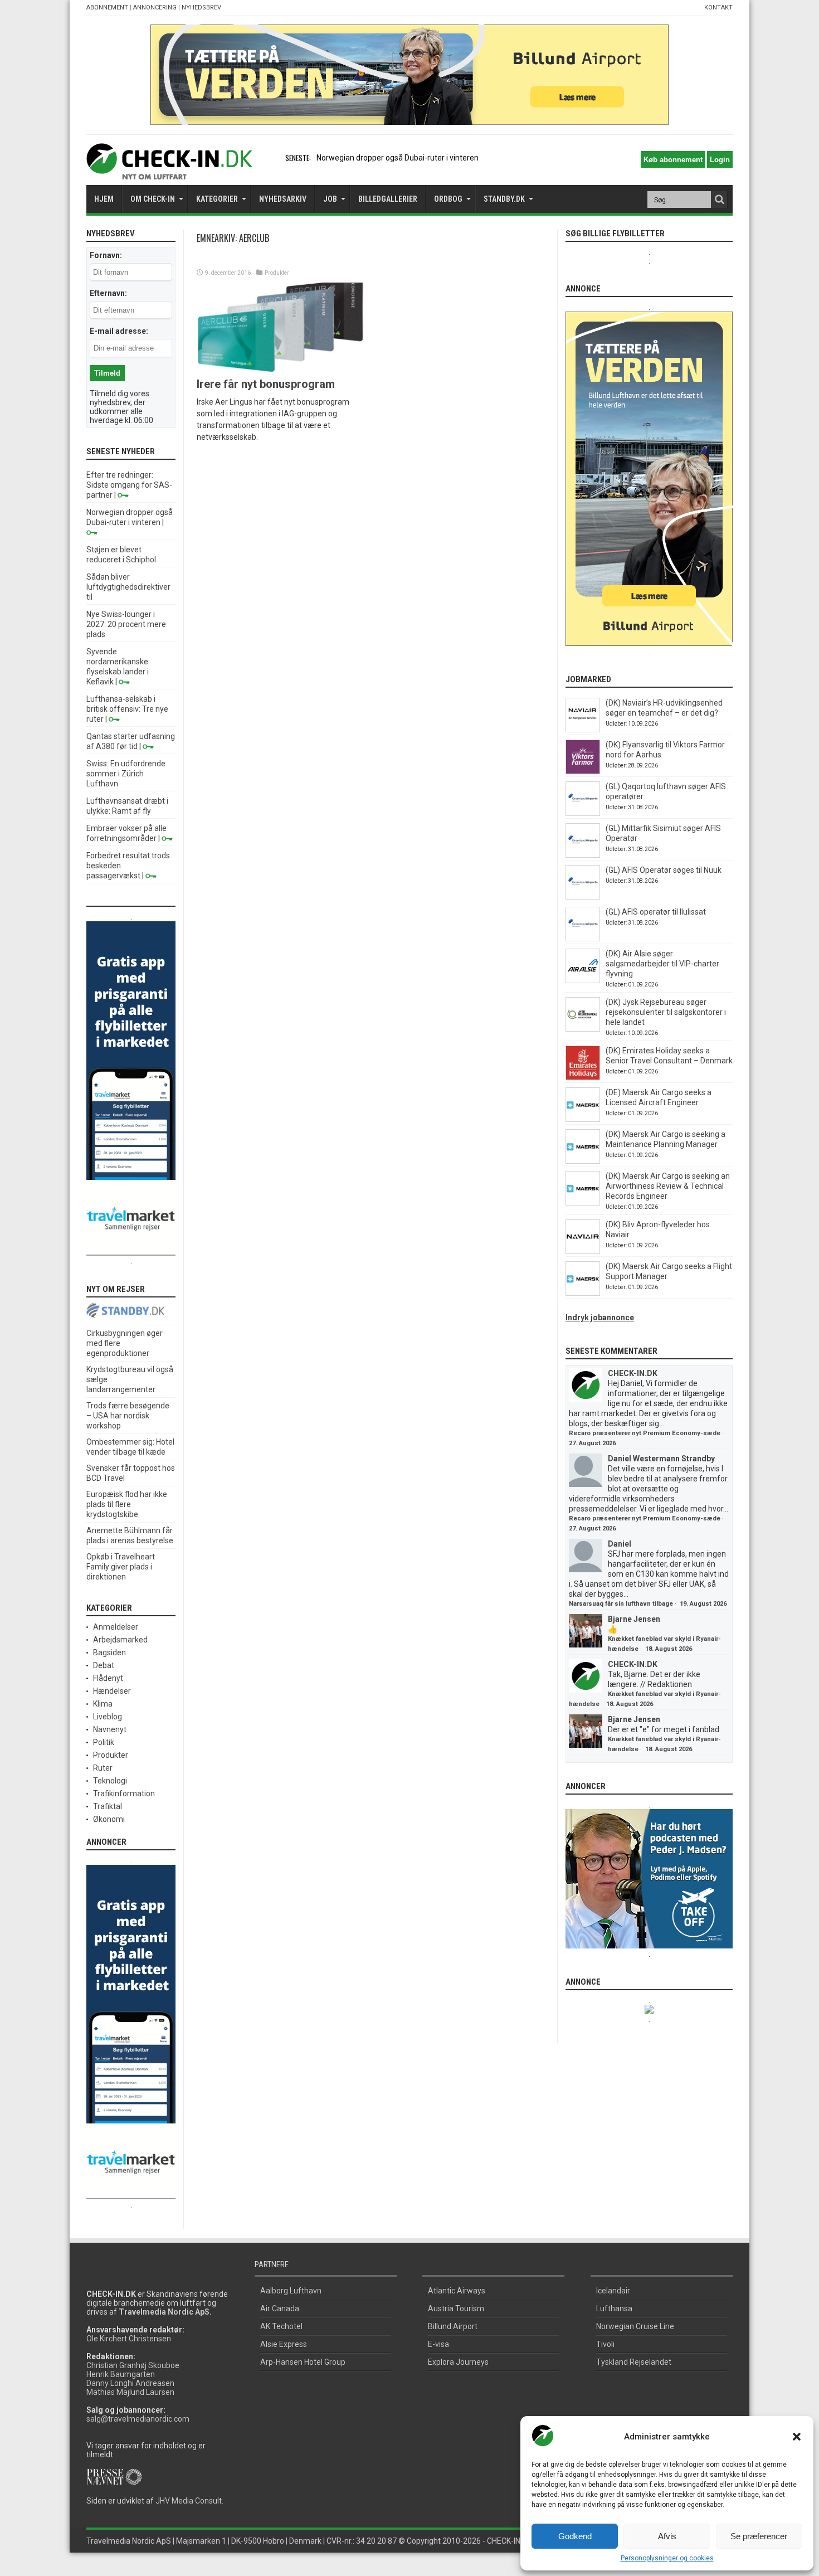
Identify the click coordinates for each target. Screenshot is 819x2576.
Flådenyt (108, 1678)
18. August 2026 (669, 1649)
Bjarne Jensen (634, 1619)
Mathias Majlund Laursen (130, 2392)
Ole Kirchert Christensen (129, 2339)
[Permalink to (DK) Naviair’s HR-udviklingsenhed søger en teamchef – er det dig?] (583, 730)
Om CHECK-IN (153, 199)
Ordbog (448, 199)
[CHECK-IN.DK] (169, 171)
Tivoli (605, 2344)
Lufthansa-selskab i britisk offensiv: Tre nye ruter (127, 709)
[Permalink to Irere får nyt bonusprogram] (280, 369)
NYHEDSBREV (201, 8)
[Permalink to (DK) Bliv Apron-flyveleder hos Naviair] (583, 1251)
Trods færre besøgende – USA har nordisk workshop (128, 1416)
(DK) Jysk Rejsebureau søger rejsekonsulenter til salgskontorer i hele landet (666, 1012)
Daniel (620, 1544)
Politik (104, 1742)
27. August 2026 (592, 1443)
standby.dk (504, 199)
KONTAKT (718, 8)
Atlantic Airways (457, 2291)
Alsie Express (284, 2344)
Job (330, 199)
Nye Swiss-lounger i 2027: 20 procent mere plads (126, 624)
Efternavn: (108, 293)
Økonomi (109, 1819)
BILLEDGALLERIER (388, 199)
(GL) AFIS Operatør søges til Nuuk (664, 870)
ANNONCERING (155, 8)
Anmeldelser (116, 1627)
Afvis (667, 2536)
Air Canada (280, 2308)
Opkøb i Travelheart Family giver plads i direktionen (121, 1567)
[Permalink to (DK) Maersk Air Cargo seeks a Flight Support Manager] (583, 1293)
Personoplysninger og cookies (667, 2558)
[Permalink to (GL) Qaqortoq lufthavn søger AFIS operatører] (583, 813)
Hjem (104, 199)
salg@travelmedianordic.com (138, 2419)
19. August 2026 (703, 1604)
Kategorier (217, 199)
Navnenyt (110, 1729)
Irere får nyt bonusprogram (266, 384)
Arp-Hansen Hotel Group (303, 2362)
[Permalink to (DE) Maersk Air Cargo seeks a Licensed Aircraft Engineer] (583, 1119)
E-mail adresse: (119, 331)
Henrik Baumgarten (121, 2374)
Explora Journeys (458, 2362)
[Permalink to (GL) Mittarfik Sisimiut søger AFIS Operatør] (583, 855)
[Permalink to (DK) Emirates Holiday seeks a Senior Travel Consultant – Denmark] (583, 1077)
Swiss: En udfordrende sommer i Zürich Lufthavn (126, 774)
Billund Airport (453, 2326)
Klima (103, 1704)
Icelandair (613, 2291)
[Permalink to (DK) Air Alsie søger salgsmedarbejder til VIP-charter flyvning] (583, 980)
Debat (104, 1665)
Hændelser (112, 1691)
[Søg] (719, 200)
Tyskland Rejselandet (634, 2362)
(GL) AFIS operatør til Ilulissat (656, 912)
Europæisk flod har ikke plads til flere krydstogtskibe (127, 1504)
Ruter (103, 1768)
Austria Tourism (456, 2308)
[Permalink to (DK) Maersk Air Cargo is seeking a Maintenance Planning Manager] (583, 1161)
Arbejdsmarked (120, 1640)
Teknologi (110, 1781)
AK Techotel (281, 2326)
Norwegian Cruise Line (635, 2326)
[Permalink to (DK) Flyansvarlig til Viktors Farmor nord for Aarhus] (583, 771)
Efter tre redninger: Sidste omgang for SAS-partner (129, 485)
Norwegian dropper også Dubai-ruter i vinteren (398, 158)
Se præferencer (759, 2536)
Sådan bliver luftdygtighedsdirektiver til (128, 587)
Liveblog (108, 1717)
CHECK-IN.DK (633, 1373)
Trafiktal (108, 1806)
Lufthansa (614, 2308)
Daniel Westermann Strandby (661, 1459)
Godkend (575, 2536)
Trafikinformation (124, 1794)
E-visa (438, 2344)
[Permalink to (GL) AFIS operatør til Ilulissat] (583, 939)
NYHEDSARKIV (283, 199)
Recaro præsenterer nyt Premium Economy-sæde (645, 1433)
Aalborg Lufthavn (291, 2291)
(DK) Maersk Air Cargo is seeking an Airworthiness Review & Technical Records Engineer (668, 1186)
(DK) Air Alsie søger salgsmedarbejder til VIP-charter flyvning (662, 964)
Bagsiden (109, 1652)
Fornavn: (106, 255)
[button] (797, 2437)
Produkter (277, 273)
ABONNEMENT (107, 8)
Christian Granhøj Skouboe (133, 2365)
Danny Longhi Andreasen (130, 2383)
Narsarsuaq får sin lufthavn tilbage (621, 1604)
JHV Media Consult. (189, 2501)
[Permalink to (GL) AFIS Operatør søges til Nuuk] (583, 897)
